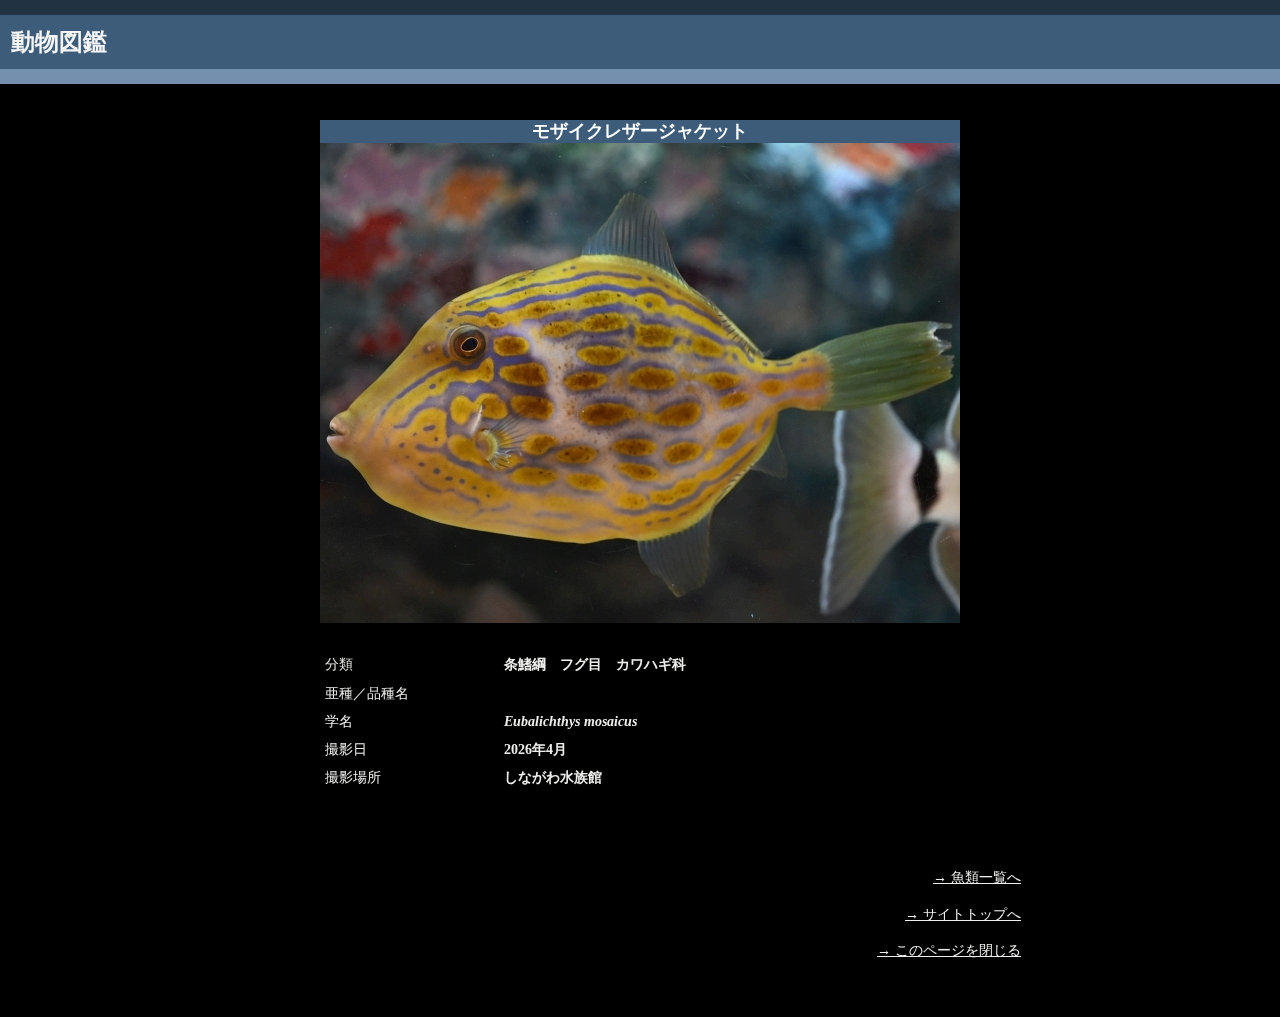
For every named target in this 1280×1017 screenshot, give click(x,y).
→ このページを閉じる (949, 950)
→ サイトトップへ (963, 914)
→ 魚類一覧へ (977, 877)
